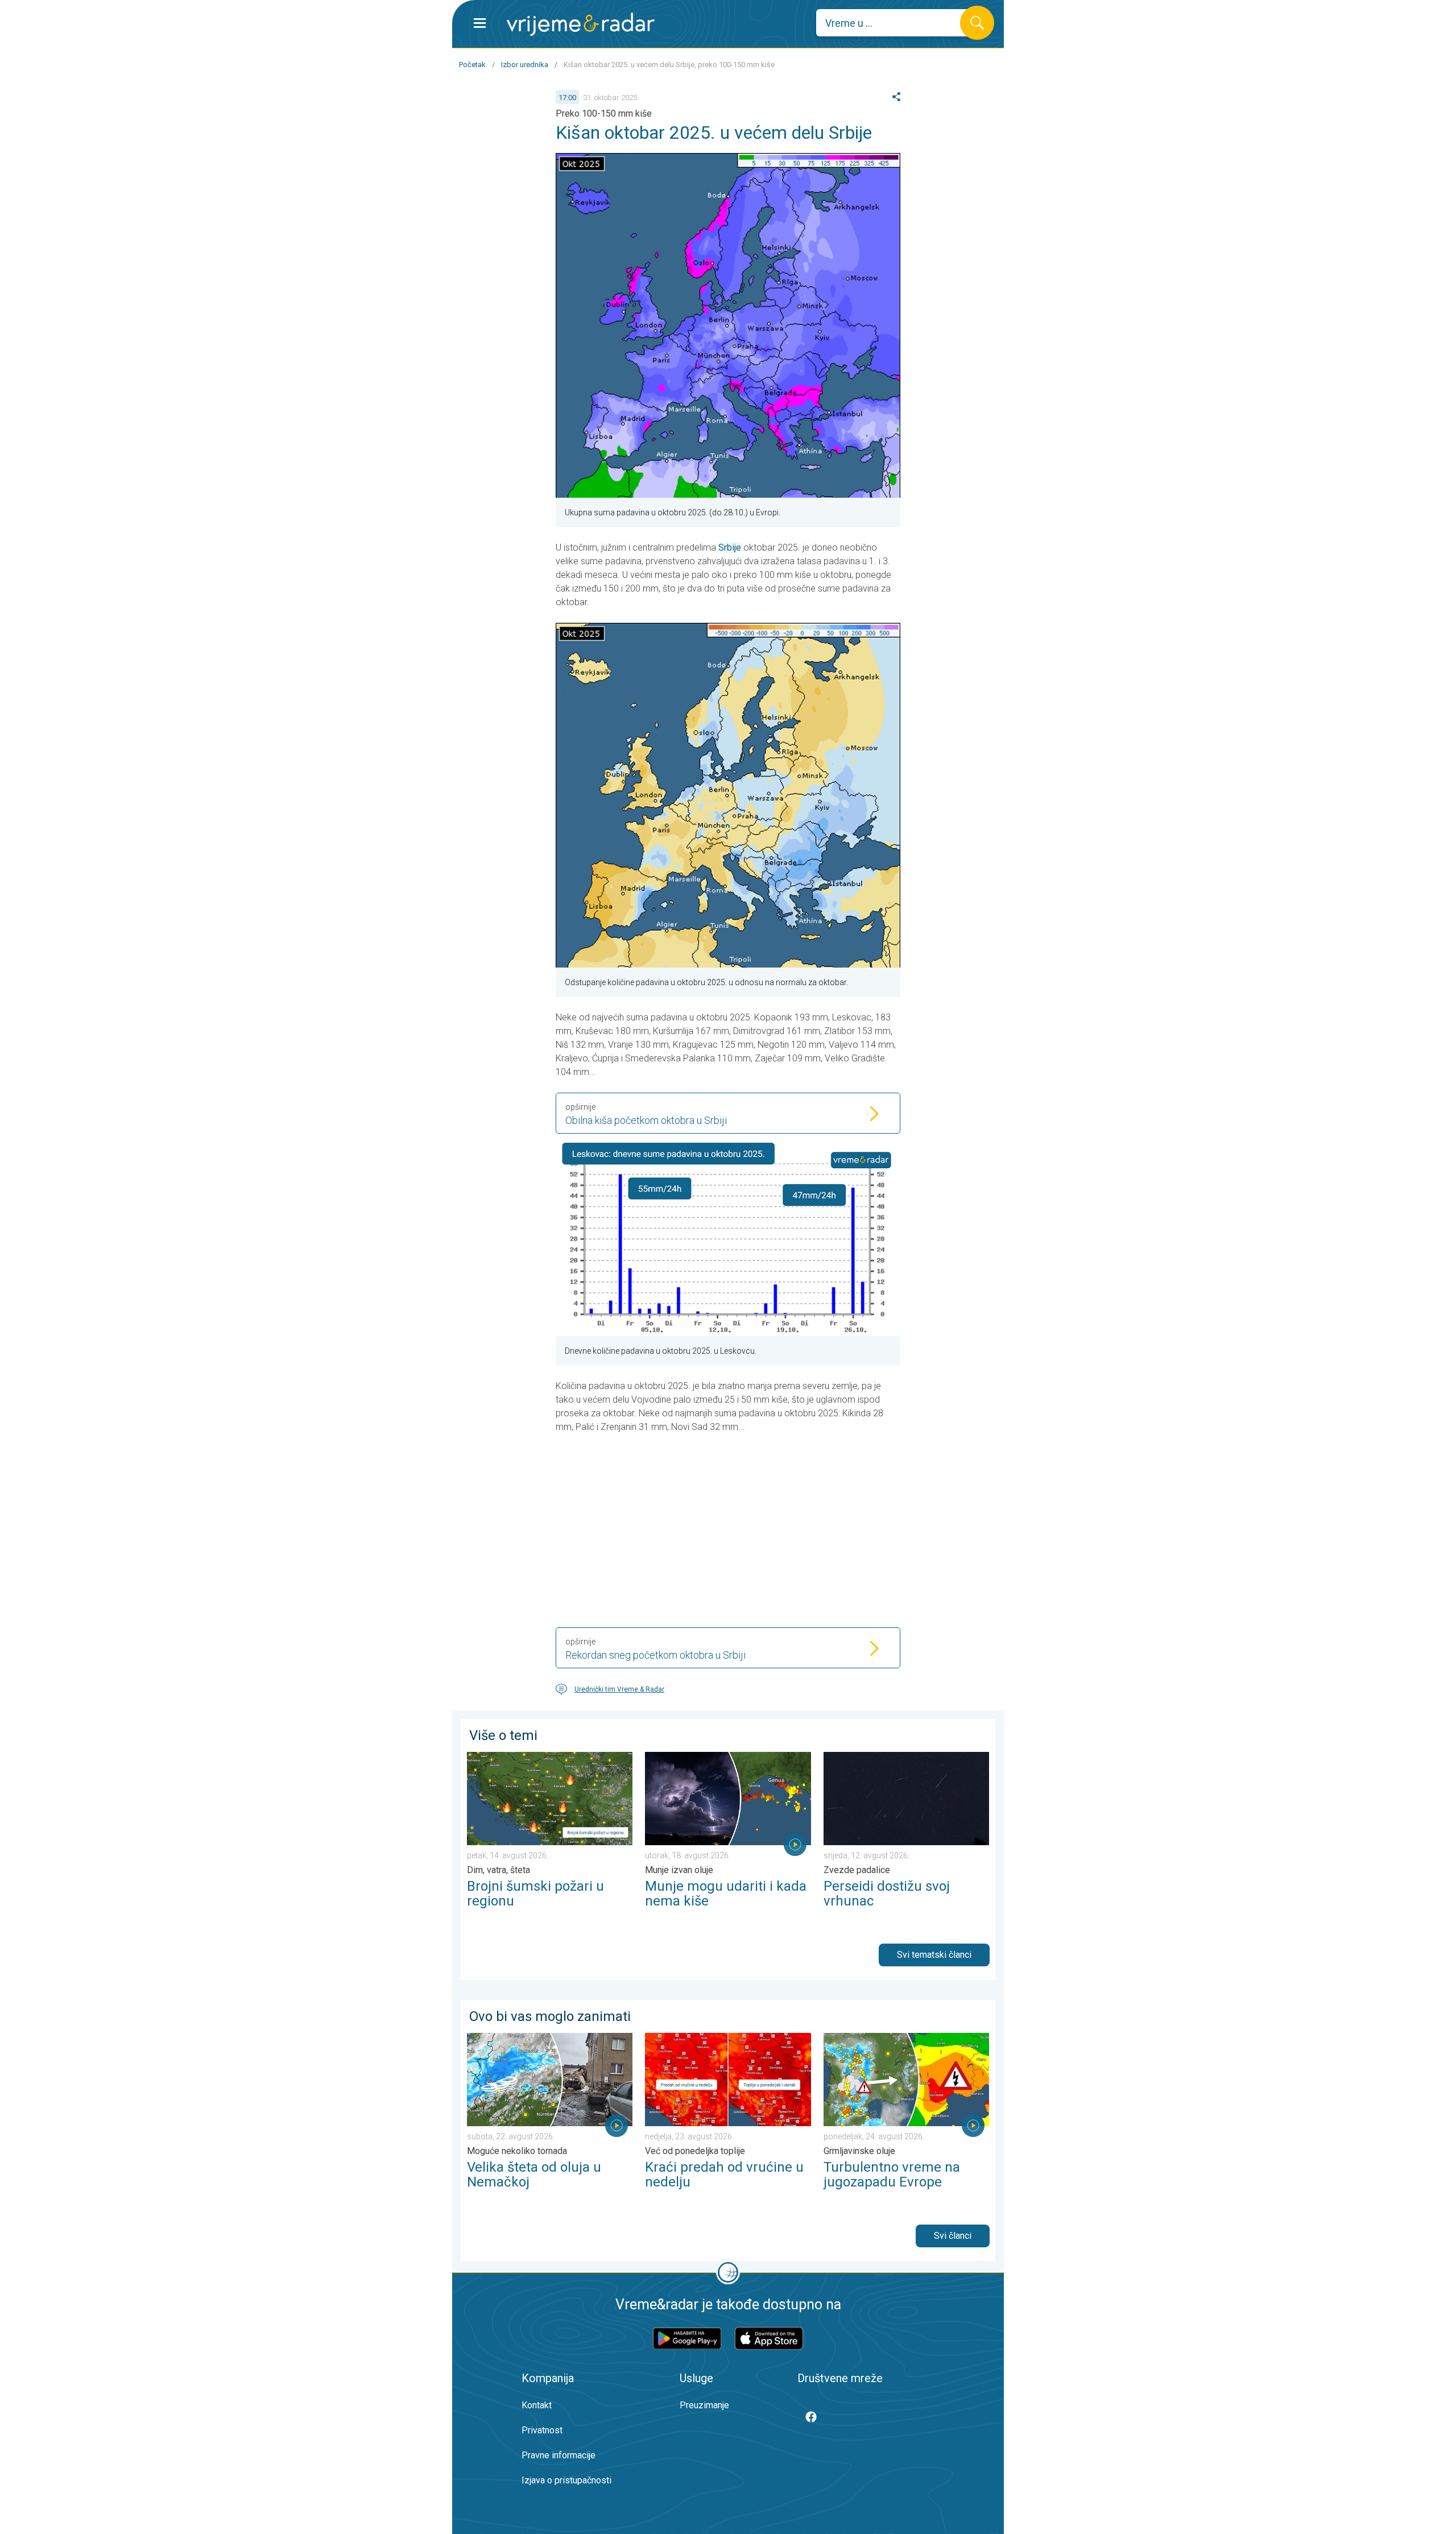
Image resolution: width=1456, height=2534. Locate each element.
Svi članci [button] (953, 2236)
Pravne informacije (559, 2455)
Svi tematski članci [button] (934, 1955)
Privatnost (542, 2430)
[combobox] (897, 23)
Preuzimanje (704, 2405)
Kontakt (537, 2405)
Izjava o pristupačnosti (566, 2480)
